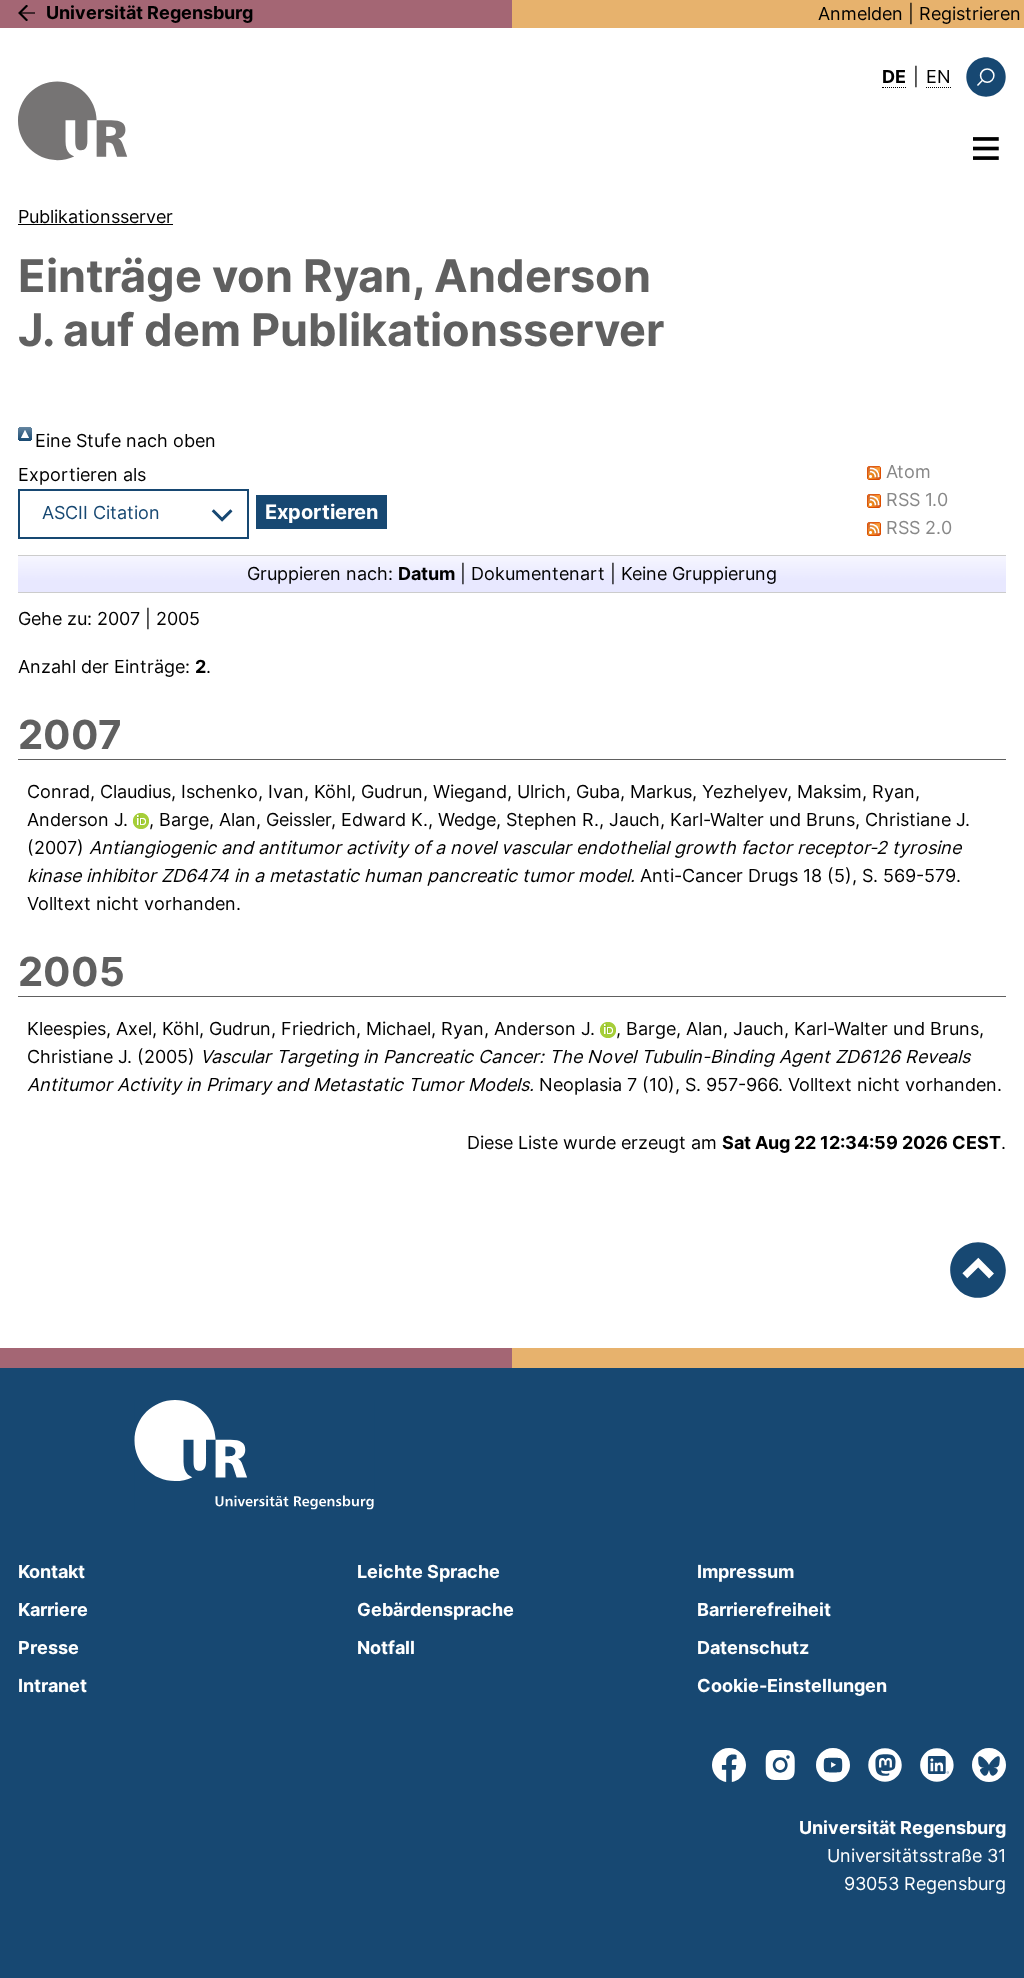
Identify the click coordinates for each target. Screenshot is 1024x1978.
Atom (908, 471)
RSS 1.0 (917, 499)
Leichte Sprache (428, 1571)
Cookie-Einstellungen (792, 1685)
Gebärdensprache (435, 1609)
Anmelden (860, 13)
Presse (48, 1647)
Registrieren (970, 13)
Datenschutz (753, 1647)
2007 (118, 618)
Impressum (745, 1571)
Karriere (53, 1609)
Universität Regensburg (149, 12)
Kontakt (51, 1571)
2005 (178, 618)
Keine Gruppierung (699, 573)
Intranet (52, 1685)
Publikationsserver (95, 216)
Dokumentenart (538, 573)
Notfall (386, 1647)
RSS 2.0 (919, 527)
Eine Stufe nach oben (125, 440)
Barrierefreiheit (764, 1609)
